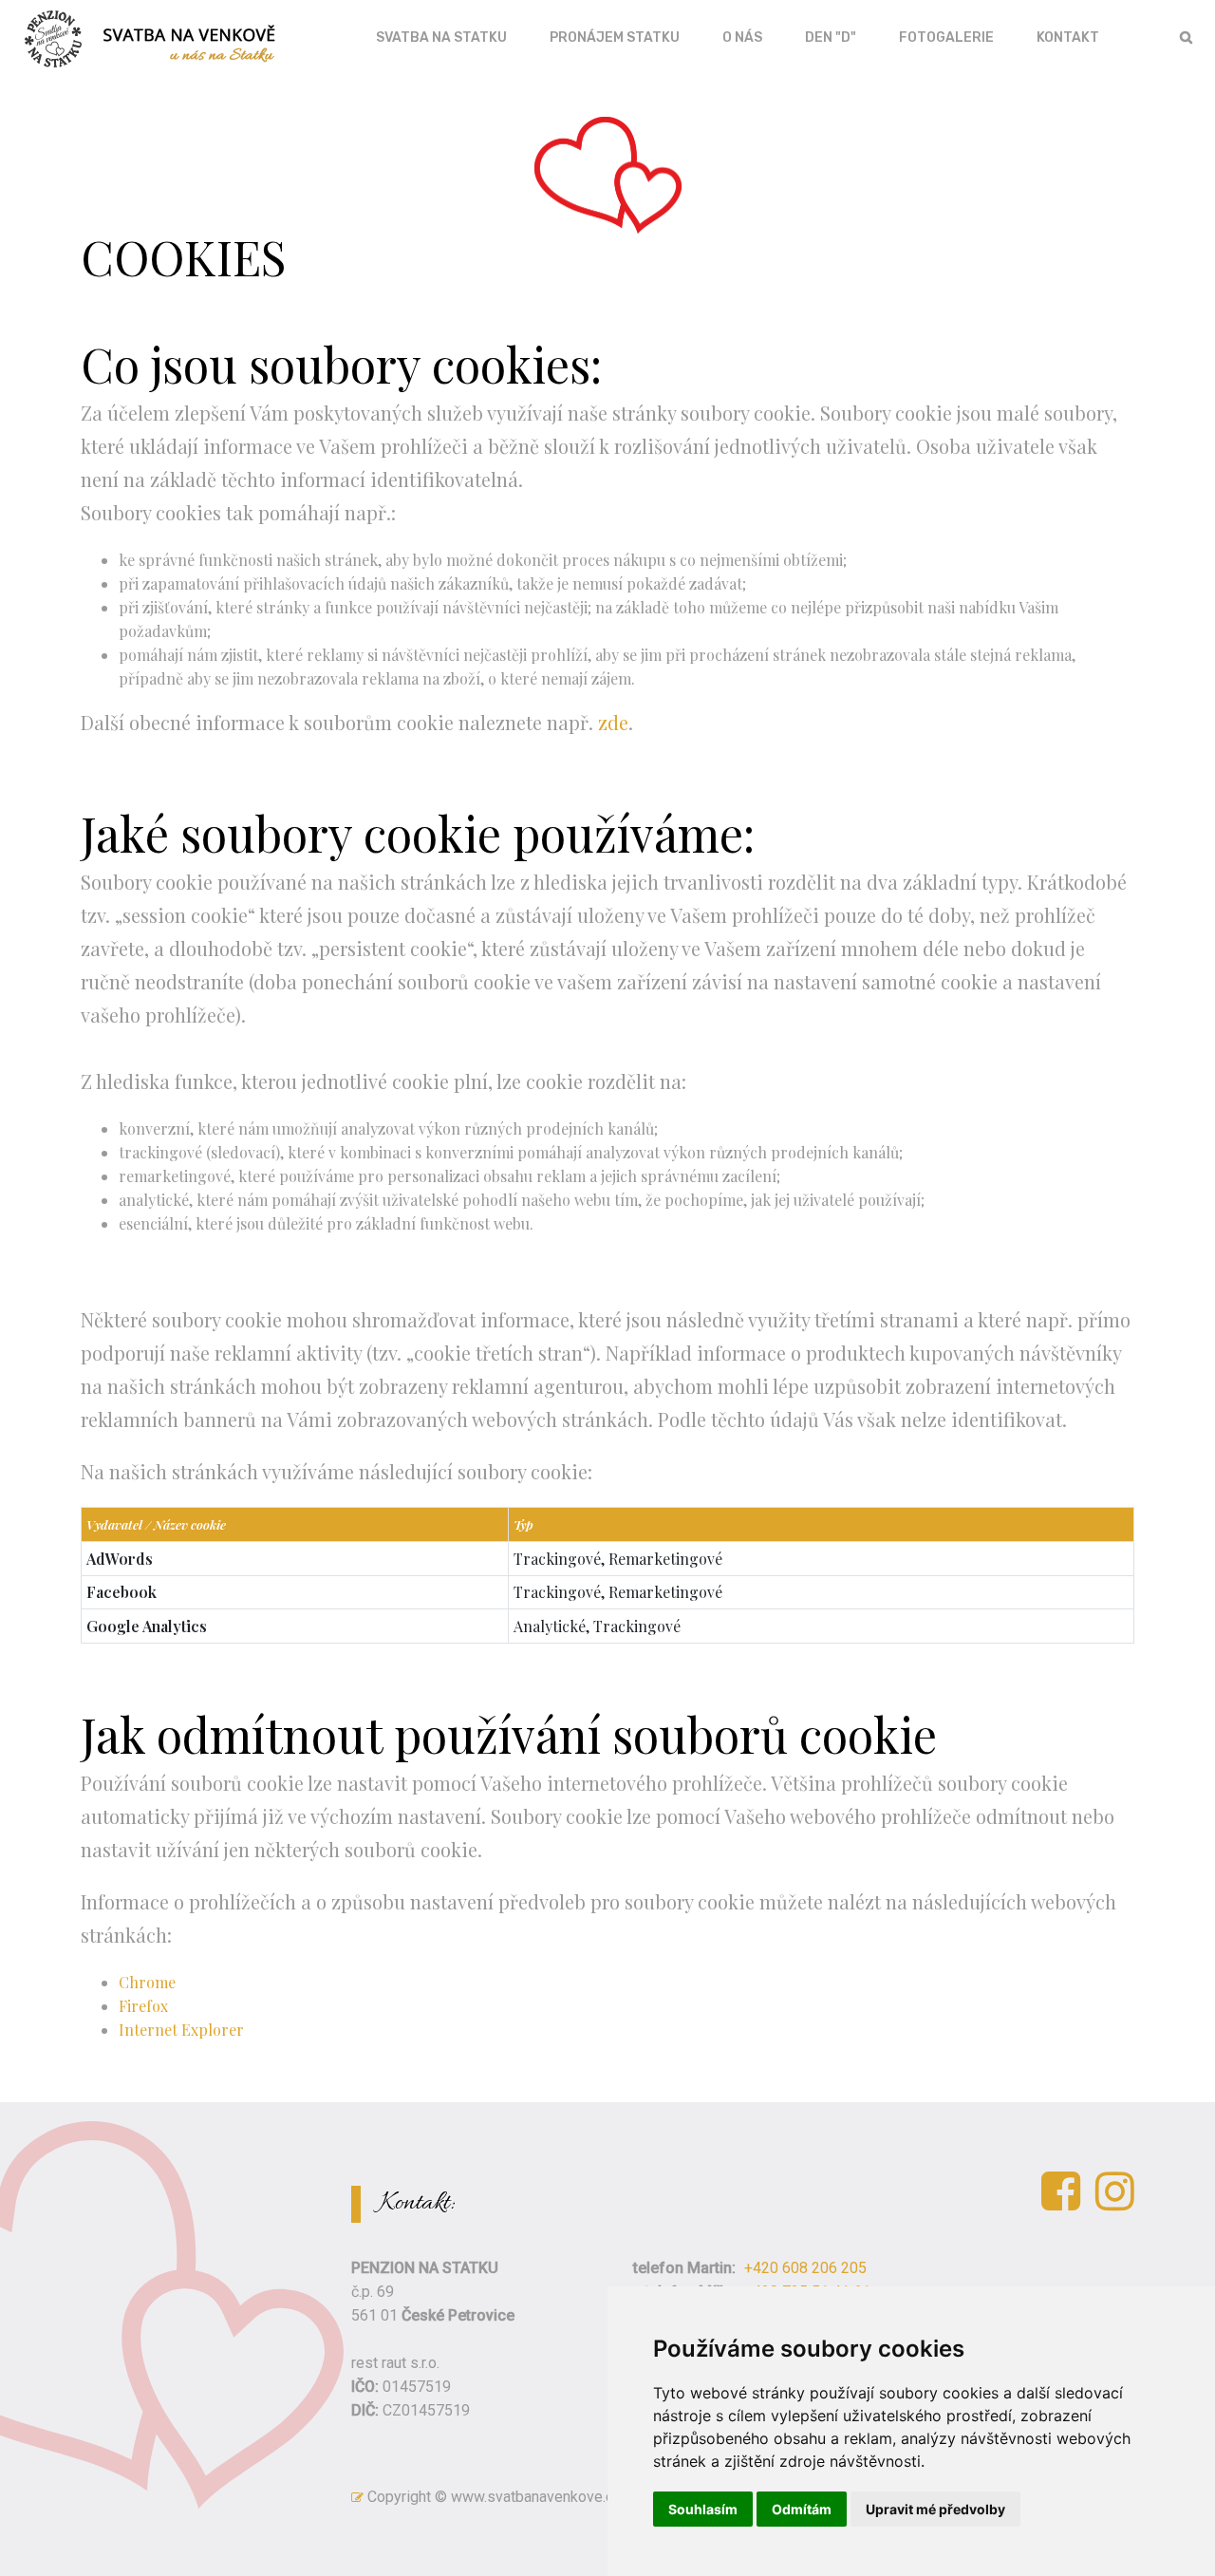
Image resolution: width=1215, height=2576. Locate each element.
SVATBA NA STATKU (441, 38)
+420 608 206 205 (805, 2268)
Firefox (143, 2006)
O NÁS (742, 38)
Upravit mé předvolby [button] (935, 2509)
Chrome (147, 1982)
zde (613, 722)
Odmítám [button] (802, 2509)
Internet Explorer (181, 2030)
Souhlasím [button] (703, 2509)
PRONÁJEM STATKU (615, 38)
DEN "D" (831, 38)
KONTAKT (1068, 38)
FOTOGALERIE (946, 38)
